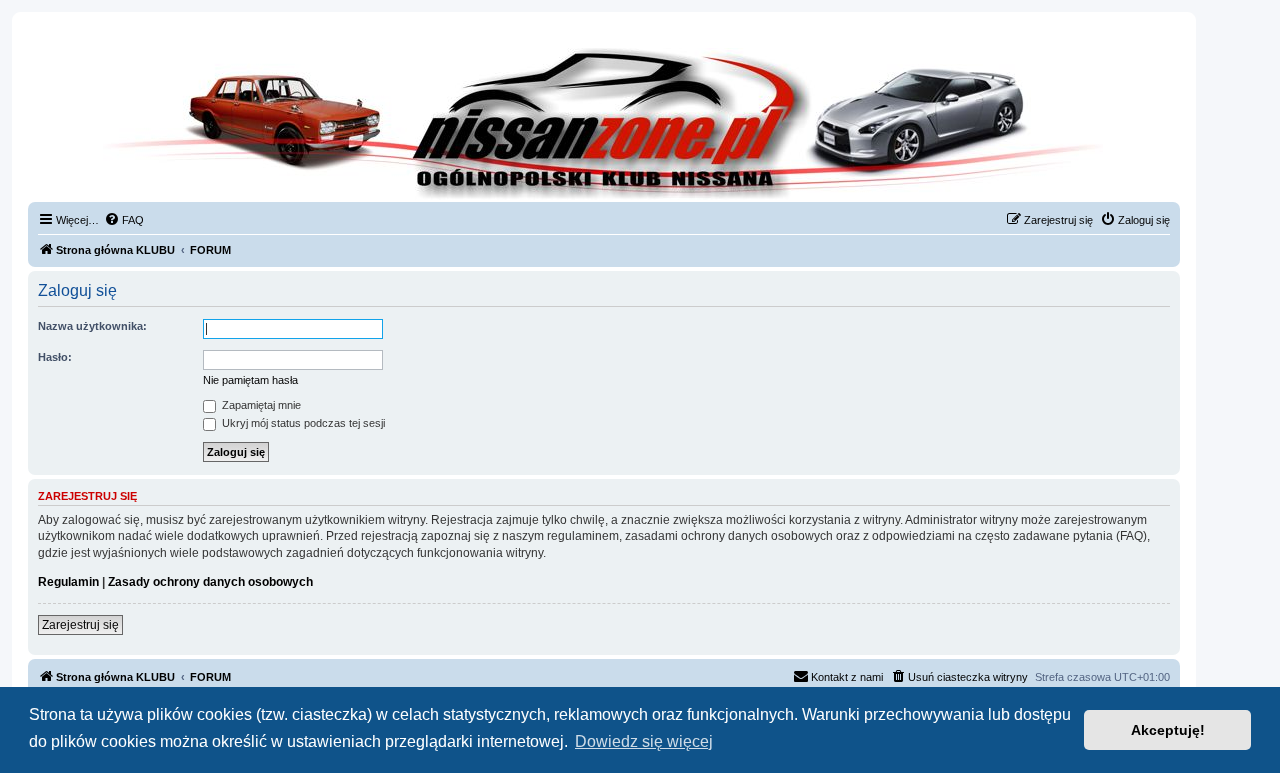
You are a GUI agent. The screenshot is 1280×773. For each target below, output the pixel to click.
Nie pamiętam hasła (250, 380)
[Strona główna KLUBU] (604, 120)
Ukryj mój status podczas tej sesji (302, 423)
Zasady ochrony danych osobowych (210, 582)
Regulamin (68, 582)
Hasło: (55, 357)
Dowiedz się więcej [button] (644, 741)
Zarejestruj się (80, 625)
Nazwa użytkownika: (92, 326)
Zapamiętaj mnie (260, 405)
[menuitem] (124, 220)
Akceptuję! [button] (1168, 730)
